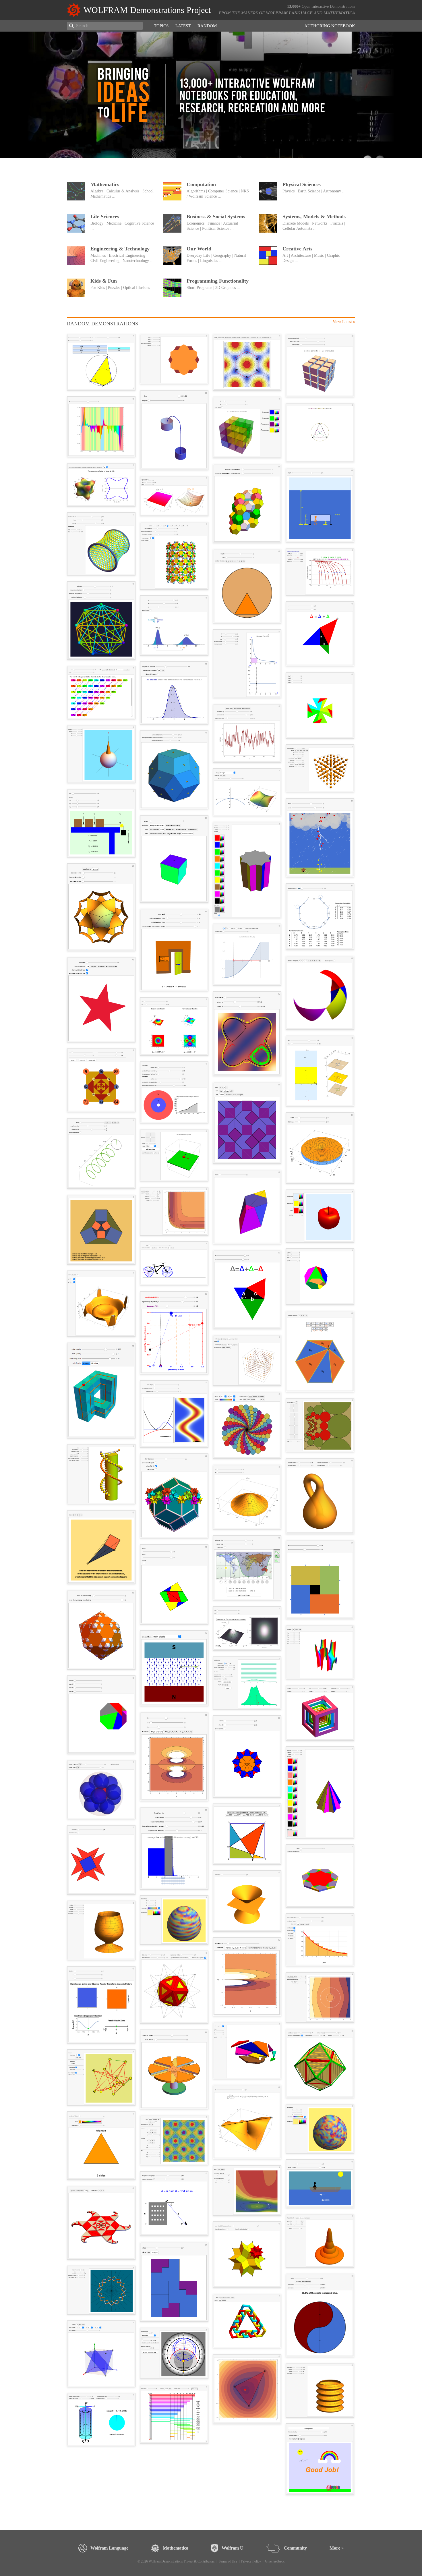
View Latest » (344, 322)
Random (207, 26)
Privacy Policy (251, 2561)
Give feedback (275, 2561)
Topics (161, 26)
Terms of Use (228, 2561)
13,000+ (294, 6)
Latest (183, 26)
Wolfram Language (289, 13)
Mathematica (339, 13)
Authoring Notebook (330, 26)
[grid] (211, 1417)
